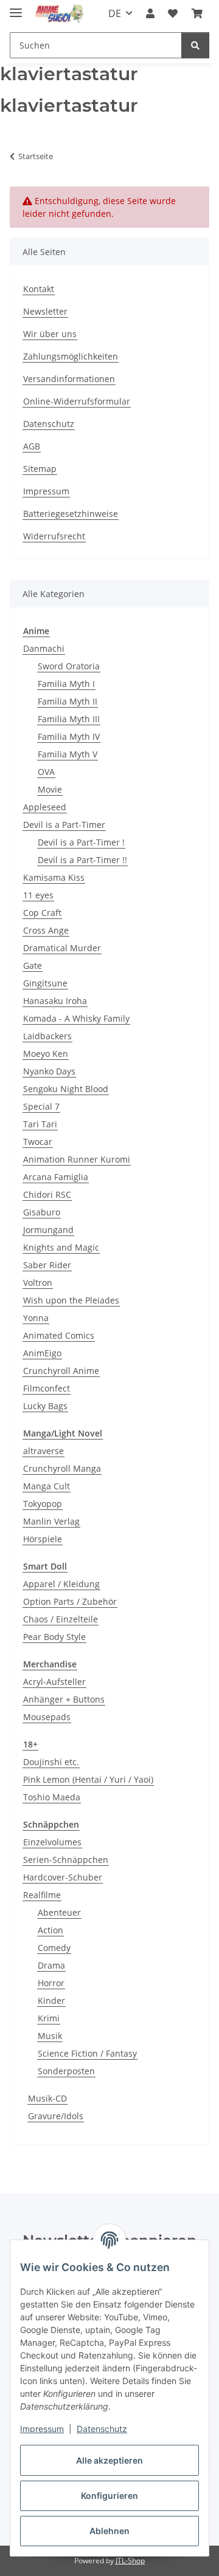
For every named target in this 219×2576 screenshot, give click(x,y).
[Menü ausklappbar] (16, 8)
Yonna (36, 1318)
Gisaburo (42, 1212)
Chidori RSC (47, 1194)
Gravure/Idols (56, 2116)
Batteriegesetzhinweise (71, 514)
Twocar (38, 1142)
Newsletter (45, 311)
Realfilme (42, 1895)
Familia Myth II (68, 701)
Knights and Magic (61, 1247)
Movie (50, 789)
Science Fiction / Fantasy (87, 2053)
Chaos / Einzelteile (61, 1619)
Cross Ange (46, 930)
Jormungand (48, 1230)
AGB (32, 446)
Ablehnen (109, 2531)
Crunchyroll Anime (61, 1371)
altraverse (43, 1451)
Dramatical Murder (62, 948)
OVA (46, 772)
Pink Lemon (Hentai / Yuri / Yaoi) (88, 1779)
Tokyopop (43, 1504)
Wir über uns (50, 334)
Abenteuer (59, 1912)
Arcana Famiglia (56, 1177)
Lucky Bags (45, 1406)
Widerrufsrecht (54, 536)
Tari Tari (40, 1124)
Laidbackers (47, 1036)
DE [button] (115, 13)
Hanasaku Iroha (55, 1001)
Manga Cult (47, 1486)
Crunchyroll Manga (62, 1468)
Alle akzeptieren (109, 2460)
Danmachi (44, 648)
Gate (33, 965)
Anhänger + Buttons (64, 1699)
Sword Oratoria (69, 666)
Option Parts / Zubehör (70, 1601)
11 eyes (38, 895)
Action (50, 1930)
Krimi (49, 2018)
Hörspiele (43, 1539)
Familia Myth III (69, 719)
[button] (150, 13)
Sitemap (40, 469)
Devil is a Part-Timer (64, 825)
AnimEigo (42, 1353)
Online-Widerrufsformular (77, 401)
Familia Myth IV (69, 736)
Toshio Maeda (52, 1797)
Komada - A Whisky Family (76, 1018)
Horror (51, 1983)
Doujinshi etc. (51, 1762)
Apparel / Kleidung (61, 1584)
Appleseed (45, 807)
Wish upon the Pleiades (71, 1300)
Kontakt (39, 289)
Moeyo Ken (46, 1054)
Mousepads (47, 1717)
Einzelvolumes (52, 1842)
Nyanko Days (49, 1071)
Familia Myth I (66, 684)
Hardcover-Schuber (63, 1877)
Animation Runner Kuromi (77, 1159)
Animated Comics (59, 1335)
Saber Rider (47, 1265)
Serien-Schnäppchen (66, 1860)
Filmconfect (47, 1388)
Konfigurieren (109, 2496)
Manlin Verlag (51, 1521)
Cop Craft (42, 913)
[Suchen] (195, 45)
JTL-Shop (130, 2561)
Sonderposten (66, 2071)
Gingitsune (45, 983)
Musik (50, 2036)
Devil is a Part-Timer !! (82, 860)
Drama (51, 1965)
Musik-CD (47, 2098)
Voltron (38, 1283)
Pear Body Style (54, 1637)
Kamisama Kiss (54, 877)
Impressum (42, 2429)
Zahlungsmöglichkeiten (71, 356)
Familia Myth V (68, 754)
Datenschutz (102, 2429)
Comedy (54, 1948)
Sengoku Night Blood (66, 1089)
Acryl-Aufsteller (54, 1682)
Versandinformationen (69, 379)
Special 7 (41, 1106)
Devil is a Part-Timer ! (81, 842)
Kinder (51, 2000)
